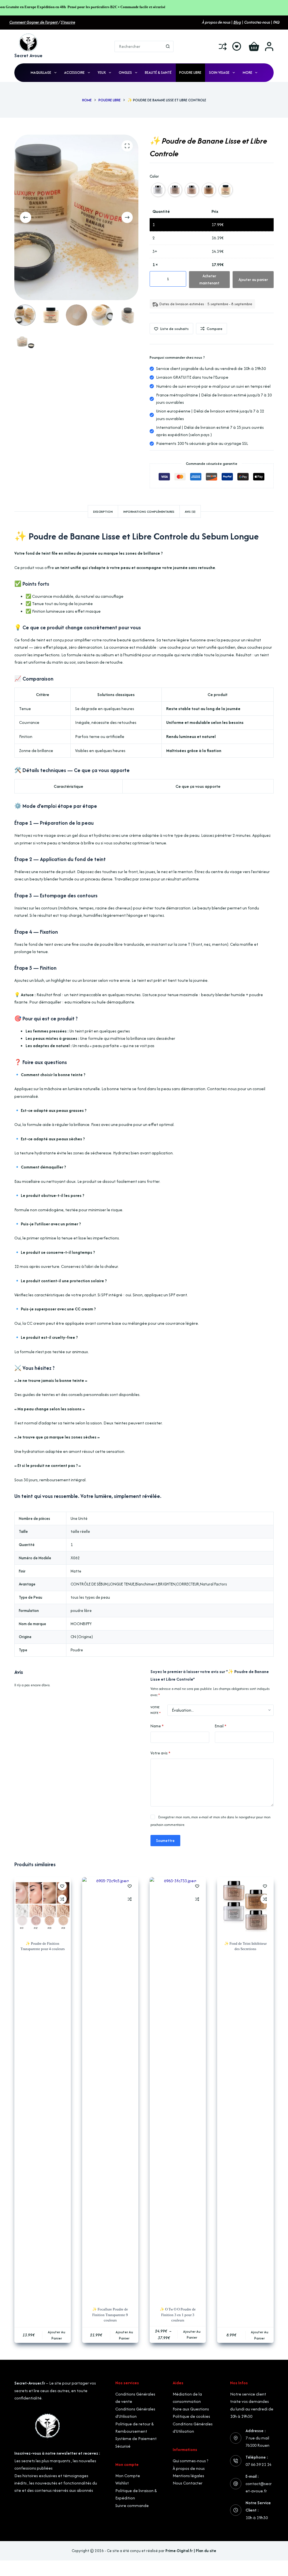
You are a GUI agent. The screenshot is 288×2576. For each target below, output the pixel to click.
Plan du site (206, 2551)
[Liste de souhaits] (237, 46)
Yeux (102, 73)
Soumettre (165, 1841)
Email (221, 1726)
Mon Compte (128, 2476)
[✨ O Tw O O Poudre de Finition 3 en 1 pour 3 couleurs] (178, 2088)
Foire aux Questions (191, 2409)
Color (154, 176)
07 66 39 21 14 (258, 2464)
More (247, 73)
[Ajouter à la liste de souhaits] (62, 1886)
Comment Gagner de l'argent (33, 22)
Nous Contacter (188, 2483)
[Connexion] (269, 46)
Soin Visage (219, 73)
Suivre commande (132, 2505)
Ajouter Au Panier (57, 2335)
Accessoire (74, 73)
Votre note (156, 1710)
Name (157, 1726)
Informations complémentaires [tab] (149, 512)
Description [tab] (103, 512)
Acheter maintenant (209, 279)
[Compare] (223, 46)
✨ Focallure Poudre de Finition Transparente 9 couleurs (110, 2315)
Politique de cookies (191, 2416)
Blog (237, 22)
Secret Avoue (28, 55)
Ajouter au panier (253, 280)
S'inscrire (68, 22)
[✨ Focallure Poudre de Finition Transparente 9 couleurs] (110, 2088)
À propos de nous (189, 2468)
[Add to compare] (62, 1899)
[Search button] (168, 46)
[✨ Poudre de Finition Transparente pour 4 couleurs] (42, 1905)
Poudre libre (190, 73)
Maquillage (41, 73)
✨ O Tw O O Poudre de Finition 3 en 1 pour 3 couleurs (178, 2315)
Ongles (125, 73)
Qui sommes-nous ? (191, 2461)
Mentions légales (188, 2476)
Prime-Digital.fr (179, 2551)
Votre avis (160, 1753)
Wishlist (122, 2483)
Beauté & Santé (158, 73)
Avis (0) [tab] (190, 512)
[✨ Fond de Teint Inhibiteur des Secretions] (245, 1905)
